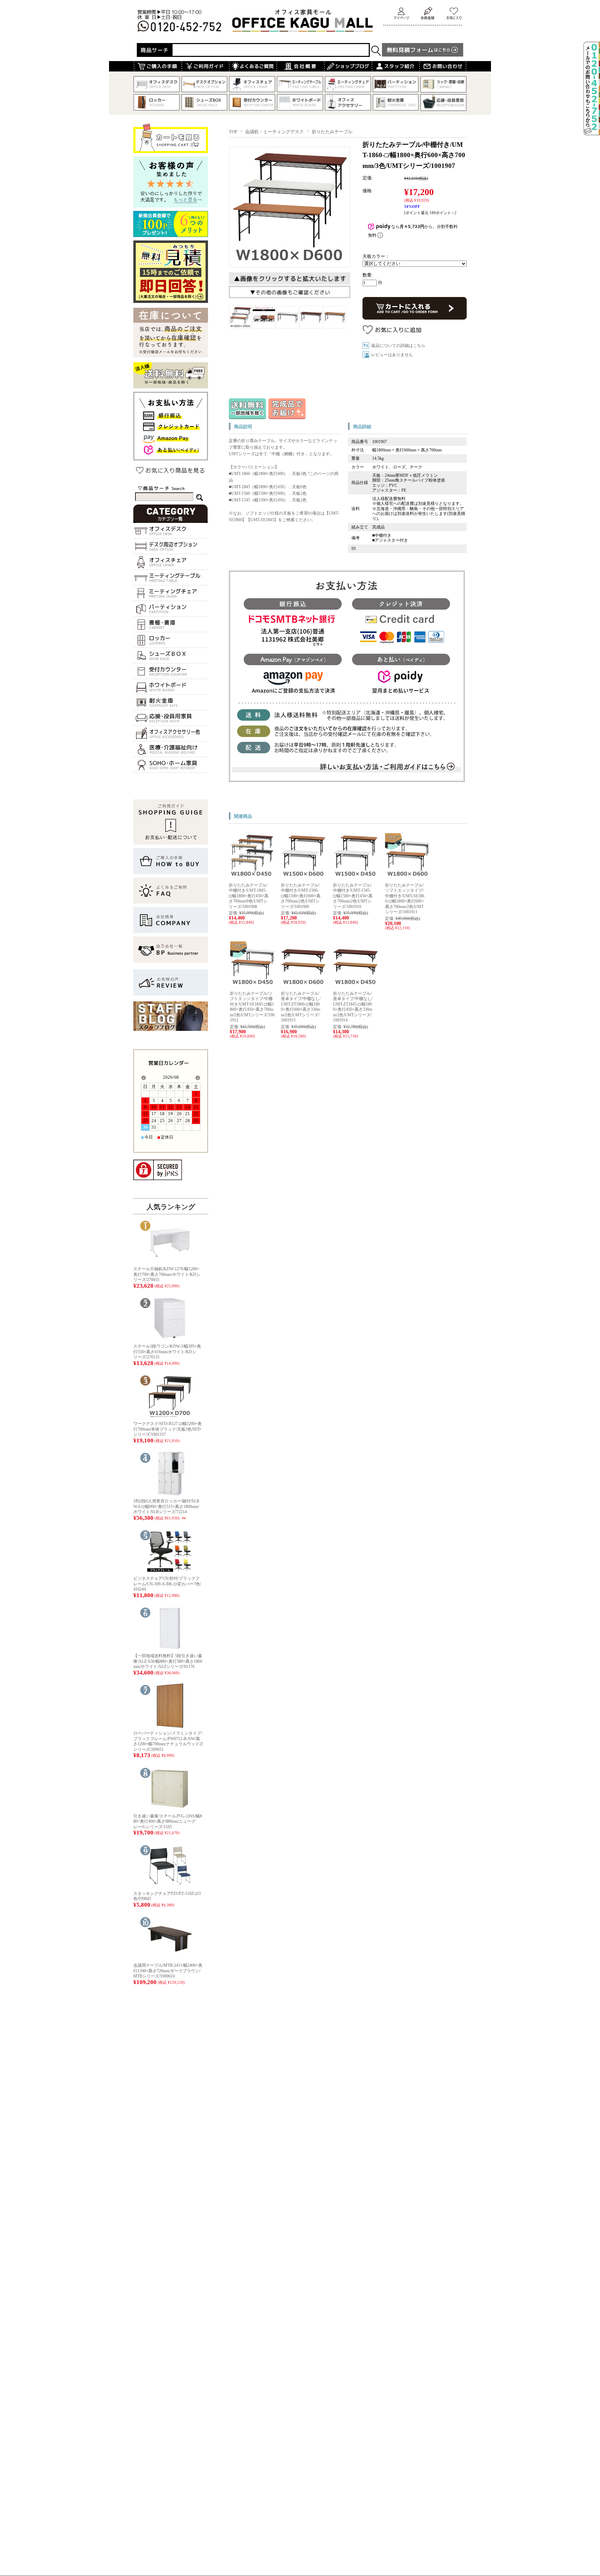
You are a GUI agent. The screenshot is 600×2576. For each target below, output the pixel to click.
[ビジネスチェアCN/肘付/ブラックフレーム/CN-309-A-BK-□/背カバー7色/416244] (170, 1571)
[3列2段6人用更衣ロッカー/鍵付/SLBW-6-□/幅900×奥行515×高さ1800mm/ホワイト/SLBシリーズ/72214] (170, 1494)
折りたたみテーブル (332, 132)
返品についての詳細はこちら (398, 346)
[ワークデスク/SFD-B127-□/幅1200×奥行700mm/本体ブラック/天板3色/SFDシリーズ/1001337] (170, 1416)
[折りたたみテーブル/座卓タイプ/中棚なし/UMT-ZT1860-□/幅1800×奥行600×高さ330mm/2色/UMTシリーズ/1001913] (303, 984)
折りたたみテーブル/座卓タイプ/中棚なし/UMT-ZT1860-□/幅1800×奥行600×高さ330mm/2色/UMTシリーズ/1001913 (301, 1007)
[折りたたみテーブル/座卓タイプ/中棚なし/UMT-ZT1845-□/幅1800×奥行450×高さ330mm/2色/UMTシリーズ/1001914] (356, 984)
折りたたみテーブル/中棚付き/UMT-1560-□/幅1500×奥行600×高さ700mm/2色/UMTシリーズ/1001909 (301, 896)
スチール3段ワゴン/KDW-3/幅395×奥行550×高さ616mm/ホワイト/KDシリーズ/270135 (167, 1352)
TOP (233, 132)
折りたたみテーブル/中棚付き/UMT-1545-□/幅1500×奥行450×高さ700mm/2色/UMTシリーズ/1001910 (353, 896)
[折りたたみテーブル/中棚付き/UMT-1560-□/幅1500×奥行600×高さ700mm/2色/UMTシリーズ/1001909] (303, 876)
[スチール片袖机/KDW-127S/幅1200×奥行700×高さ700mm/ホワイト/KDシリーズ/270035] (170, 1261)
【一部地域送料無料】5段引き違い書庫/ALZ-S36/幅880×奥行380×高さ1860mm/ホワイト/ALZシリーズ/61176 (168, 1661)
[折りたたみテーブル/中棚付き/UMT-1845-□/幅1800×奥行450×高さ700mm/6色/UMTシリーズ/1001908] (251, 876)
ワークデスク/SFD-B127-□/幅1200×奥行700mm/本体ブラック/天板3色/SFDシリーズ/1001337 (168, 1429)
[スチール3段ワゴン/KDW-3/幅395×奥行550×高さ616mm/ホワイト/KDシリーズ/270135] (170, 1339)
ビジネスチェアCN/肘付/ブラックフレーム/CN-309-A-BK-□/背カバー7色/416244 (167, 1584)
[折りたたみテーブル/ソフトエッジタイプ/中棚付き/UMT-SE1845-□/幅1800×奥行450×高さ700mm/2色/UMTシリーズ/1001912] (253, 984)
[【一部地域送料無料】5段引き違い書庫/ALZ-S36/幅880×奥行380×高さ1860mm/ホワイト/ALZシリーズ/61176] (170, 1648)
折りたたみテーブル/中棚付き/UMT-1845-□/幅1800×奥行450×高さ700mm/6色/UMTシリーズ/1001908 (249, 896)
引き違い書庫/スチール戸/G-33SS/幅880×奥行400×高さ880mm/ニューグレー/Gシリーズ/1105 (168, 1821)
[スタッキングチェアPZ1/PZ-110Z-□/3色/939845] (170, 1886)
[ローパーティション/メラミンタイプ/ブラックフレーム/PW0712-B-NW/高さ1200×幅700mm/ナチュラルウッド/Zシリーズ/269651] (170, 1726)
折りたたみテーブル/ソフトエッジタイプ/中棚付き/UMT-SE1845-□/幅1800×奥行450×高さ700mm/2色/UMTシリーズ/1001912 (252, 1007)
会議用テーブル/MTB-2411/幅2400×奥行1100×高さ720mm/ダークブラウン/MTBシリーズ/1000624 (168, 1971)
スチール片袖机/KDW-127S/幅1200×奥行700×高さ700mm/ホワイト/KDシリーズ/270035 (167, 1274)
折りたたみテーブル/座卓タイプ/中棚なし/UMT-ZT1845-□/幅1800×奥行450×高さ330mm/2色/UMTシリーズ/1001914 (353, 1007)
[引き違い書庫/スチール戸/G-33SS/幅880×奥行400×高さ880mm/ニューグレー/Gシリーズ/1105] (170, 1809)
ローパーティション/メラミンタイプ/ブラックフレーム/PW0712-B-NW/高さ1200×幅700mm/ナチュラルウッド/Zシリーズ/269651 (168, 1741)
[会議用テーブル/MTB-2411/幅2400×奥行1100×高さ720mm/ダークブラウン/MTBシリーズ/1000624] (170, 1958)
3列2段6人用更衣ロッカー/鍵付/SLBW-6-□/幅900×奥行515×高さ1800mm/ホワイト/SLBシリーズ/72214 (166, 1506)
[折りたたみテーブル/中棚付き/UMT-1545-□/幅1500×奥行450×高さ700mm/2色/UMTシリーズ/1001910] (356, 876)
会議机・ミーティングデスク (274, 132)
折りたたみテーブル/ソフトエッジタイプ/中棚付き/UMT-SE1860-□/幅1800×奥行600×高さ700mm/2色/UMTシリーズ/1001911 (405, 899)
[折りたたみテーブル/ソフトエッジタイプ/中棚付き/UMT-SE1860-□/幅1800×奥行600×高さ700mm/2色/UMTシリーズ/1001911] (408, 876)
